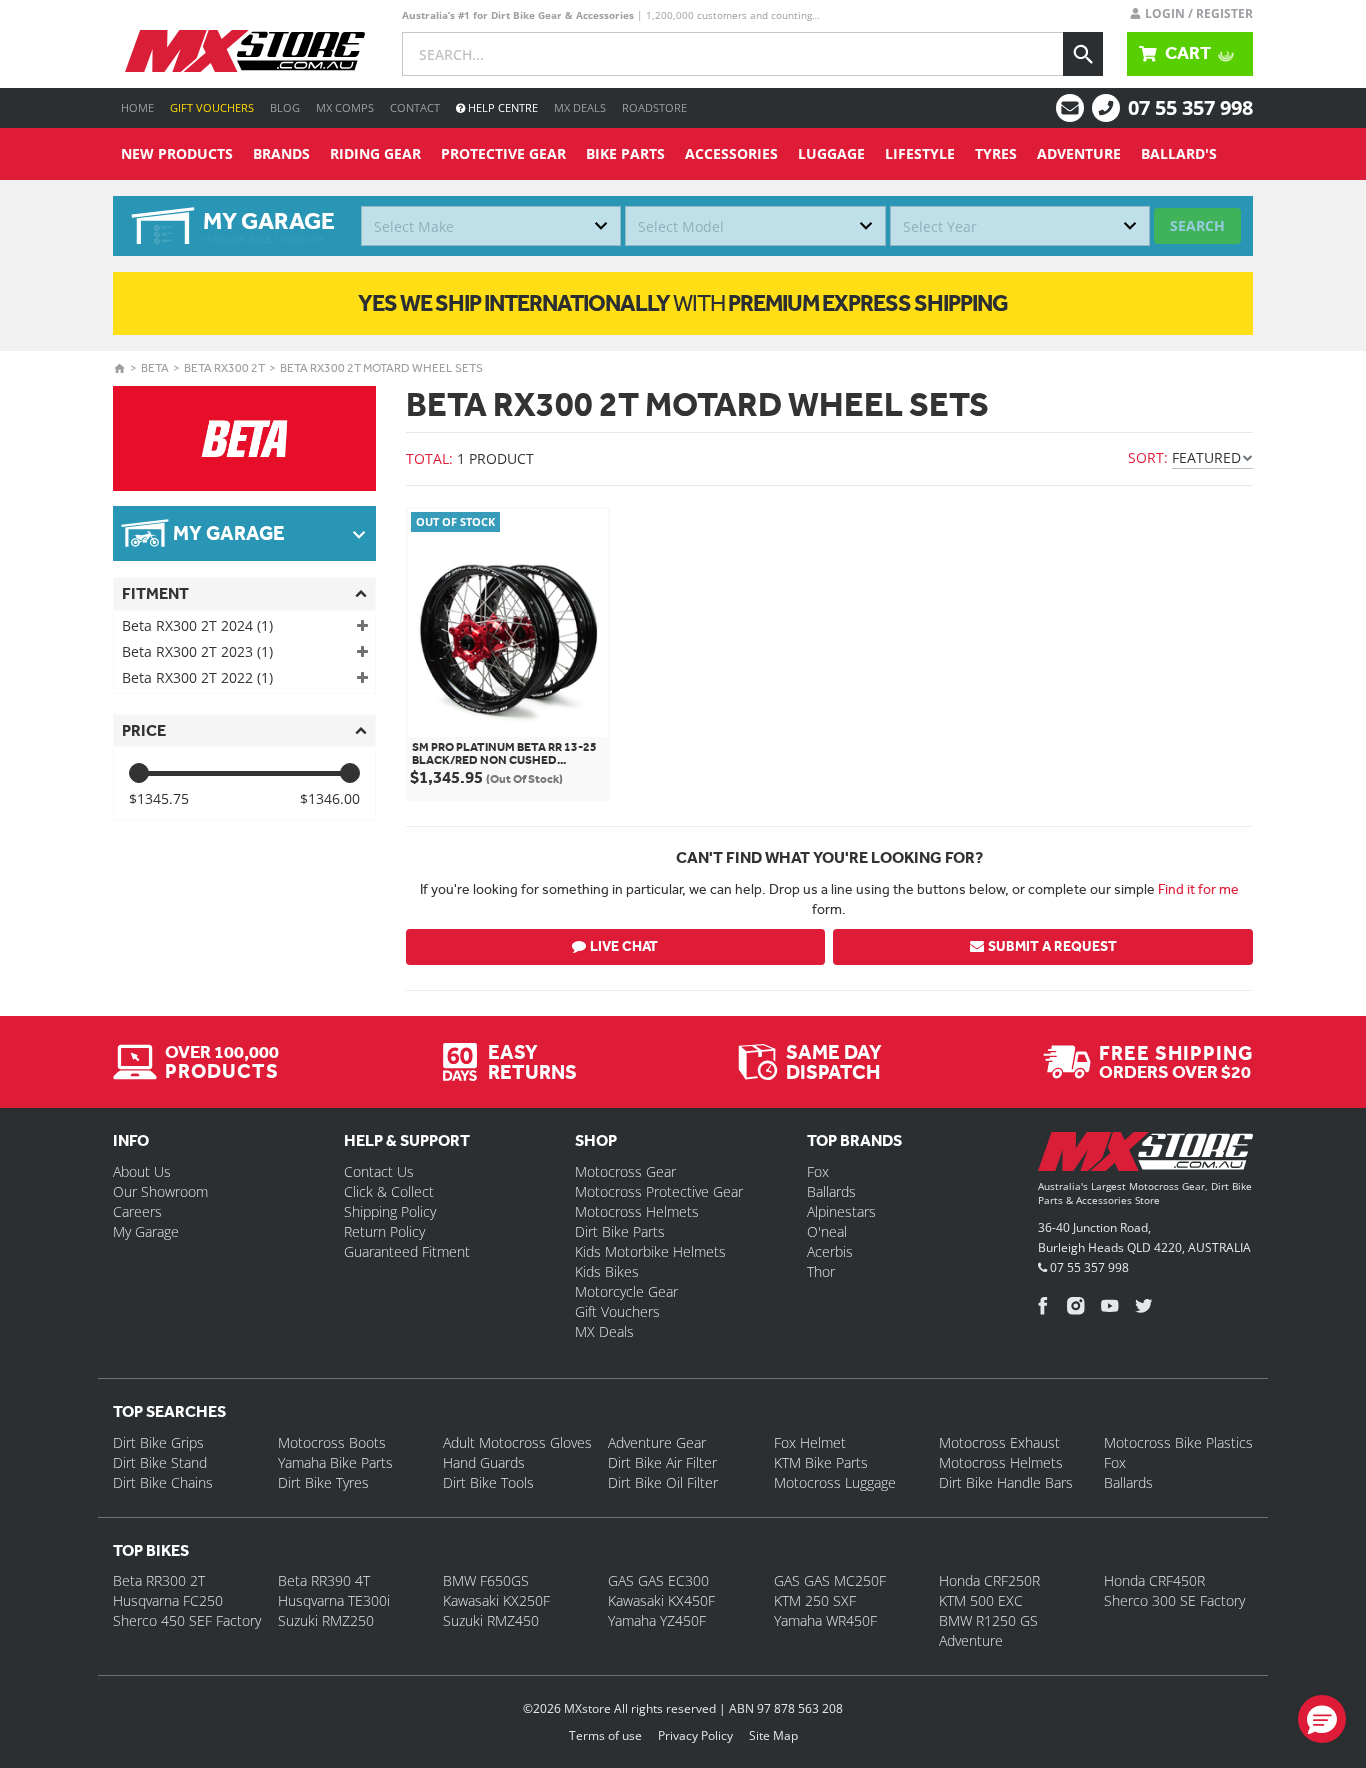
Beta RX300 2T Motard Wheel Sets (381, 368)
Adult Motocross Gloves (517, 1442)
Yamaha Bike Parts (335, 1462)
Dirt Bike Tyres (323, 1482)
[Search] (1083, 54)
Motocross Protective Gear (659, 1191)
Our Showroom (160, 1191)
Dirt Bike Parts (620, 1231)
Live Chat (624, 946)
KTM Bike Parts (821, 1462)
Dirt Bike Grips (158, 1442)
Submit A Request (1052, 946)
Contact (415, 107)
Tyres (996, 153)
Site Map (773, 1735)
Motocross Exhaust (999, 1442)
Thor (821, 1271)
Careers (137, 1211)
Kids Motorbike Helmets (650, 1251)
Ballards (831, 1191)
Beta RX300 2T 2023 (197, 651)
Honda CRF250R (989, 1580)
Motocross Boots (332, 1442)
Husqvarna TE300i (334, 1600)
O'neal (827, 1231)
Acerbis (830, 1251)
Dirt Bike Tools (488, 1482)
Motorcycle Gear (626, 1291)
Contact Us (379, 1171)
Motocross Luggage (835, 1482)
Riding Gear (375, 153)
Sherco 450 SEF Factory (187, 1620)
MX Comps (345, 107)
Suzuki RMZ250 (326, 1620)
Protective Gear (503, 153)
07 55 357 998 (1190, 107)
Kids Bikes (607, 1271)
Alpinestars (841, 1211)
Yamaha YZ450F (657, 1620)
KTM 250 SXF (815, 1600)
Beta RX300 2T (224, 368)
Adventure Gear (657, 1442)
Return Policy (384, 1231)
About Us (142, 1171)
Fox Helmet (810, 1442)
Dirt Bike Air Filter (662, 1462)
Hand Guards (484, 1462)
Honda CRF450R (1154, 1580)
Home (137, 107)
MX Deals (580, 107)
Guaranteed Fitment (407, 1251)
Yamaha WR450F (825, 1620)
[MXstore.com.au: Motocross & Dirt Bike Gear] (245, 51)
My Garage (146, 1231)
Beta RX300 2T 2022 (197, 677)
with (683, 303)
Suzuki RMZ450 (491, 1620)
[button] (1322, 1719)
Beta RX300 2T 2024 (197, 625)
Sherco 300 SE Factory (1174, 1600)
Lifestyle (920, 153)
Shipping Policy (390, 1211)
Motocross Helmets (637, 1211)
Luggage (831, 153)
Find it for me (1198, 889)
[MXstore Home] (1145, 1155)
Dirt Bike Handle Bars (1006, 1482)
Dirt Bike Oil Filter (663, 1482)
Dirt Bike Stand (160, 1462)
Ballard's (1179, 153)
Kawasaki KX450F (661, 1600)
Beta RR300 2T (159, 1580)
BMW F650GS (486, 1580)
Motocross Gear (625, 1171)
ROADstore (654, 107)
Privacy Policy (695, 1735)
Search (1197, 225)
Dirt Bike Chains (163, 1482)
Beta (155, 368)
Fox (818, 1171)
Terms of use (605, 1735)
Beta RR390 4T (324, 1580)
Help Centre (501, 107)
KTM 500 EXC (981, 1600)
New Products (177, 153)
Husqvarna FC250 (168, 1600)
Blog (285, 107)
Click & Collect (389, 1191)
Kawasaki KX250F (496, 1600)
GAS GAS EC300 (658, 1580)
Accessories (731, 153)
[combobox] (491, 226)
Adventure (1079, 153)
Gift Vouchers (212, 107)
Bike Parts (625, 153)
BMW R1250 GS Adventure (988, 1630)
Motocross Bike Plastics (1178, 1442)
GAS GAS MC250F (830, 1580)
